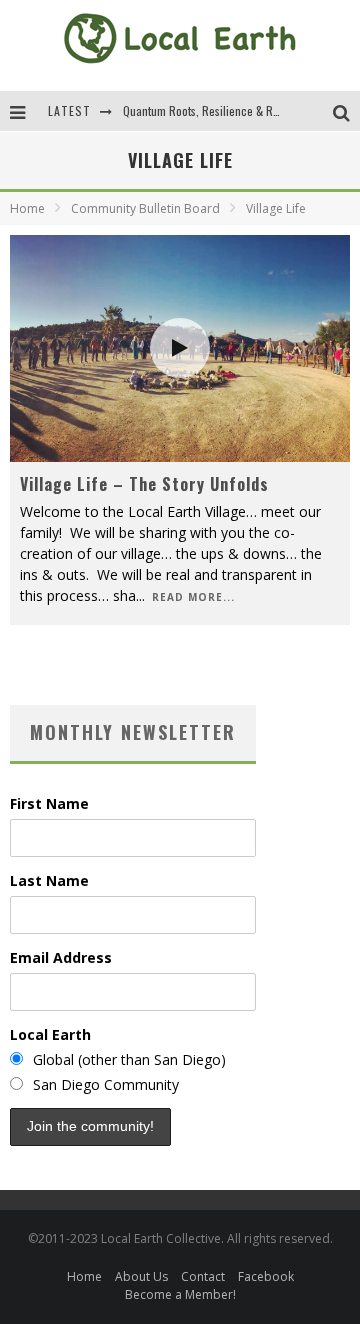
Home (27, 208)
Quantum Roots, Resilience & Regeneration (227, 110)
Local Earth (50, 1034)
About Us (141, 1276)
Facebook (266, 1276)
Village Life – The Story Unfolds (144, 484)
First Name (49, 803)
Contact (203, 1276)
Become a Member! (180, 1294)
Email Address (61, 957)
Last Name (49, 880)
